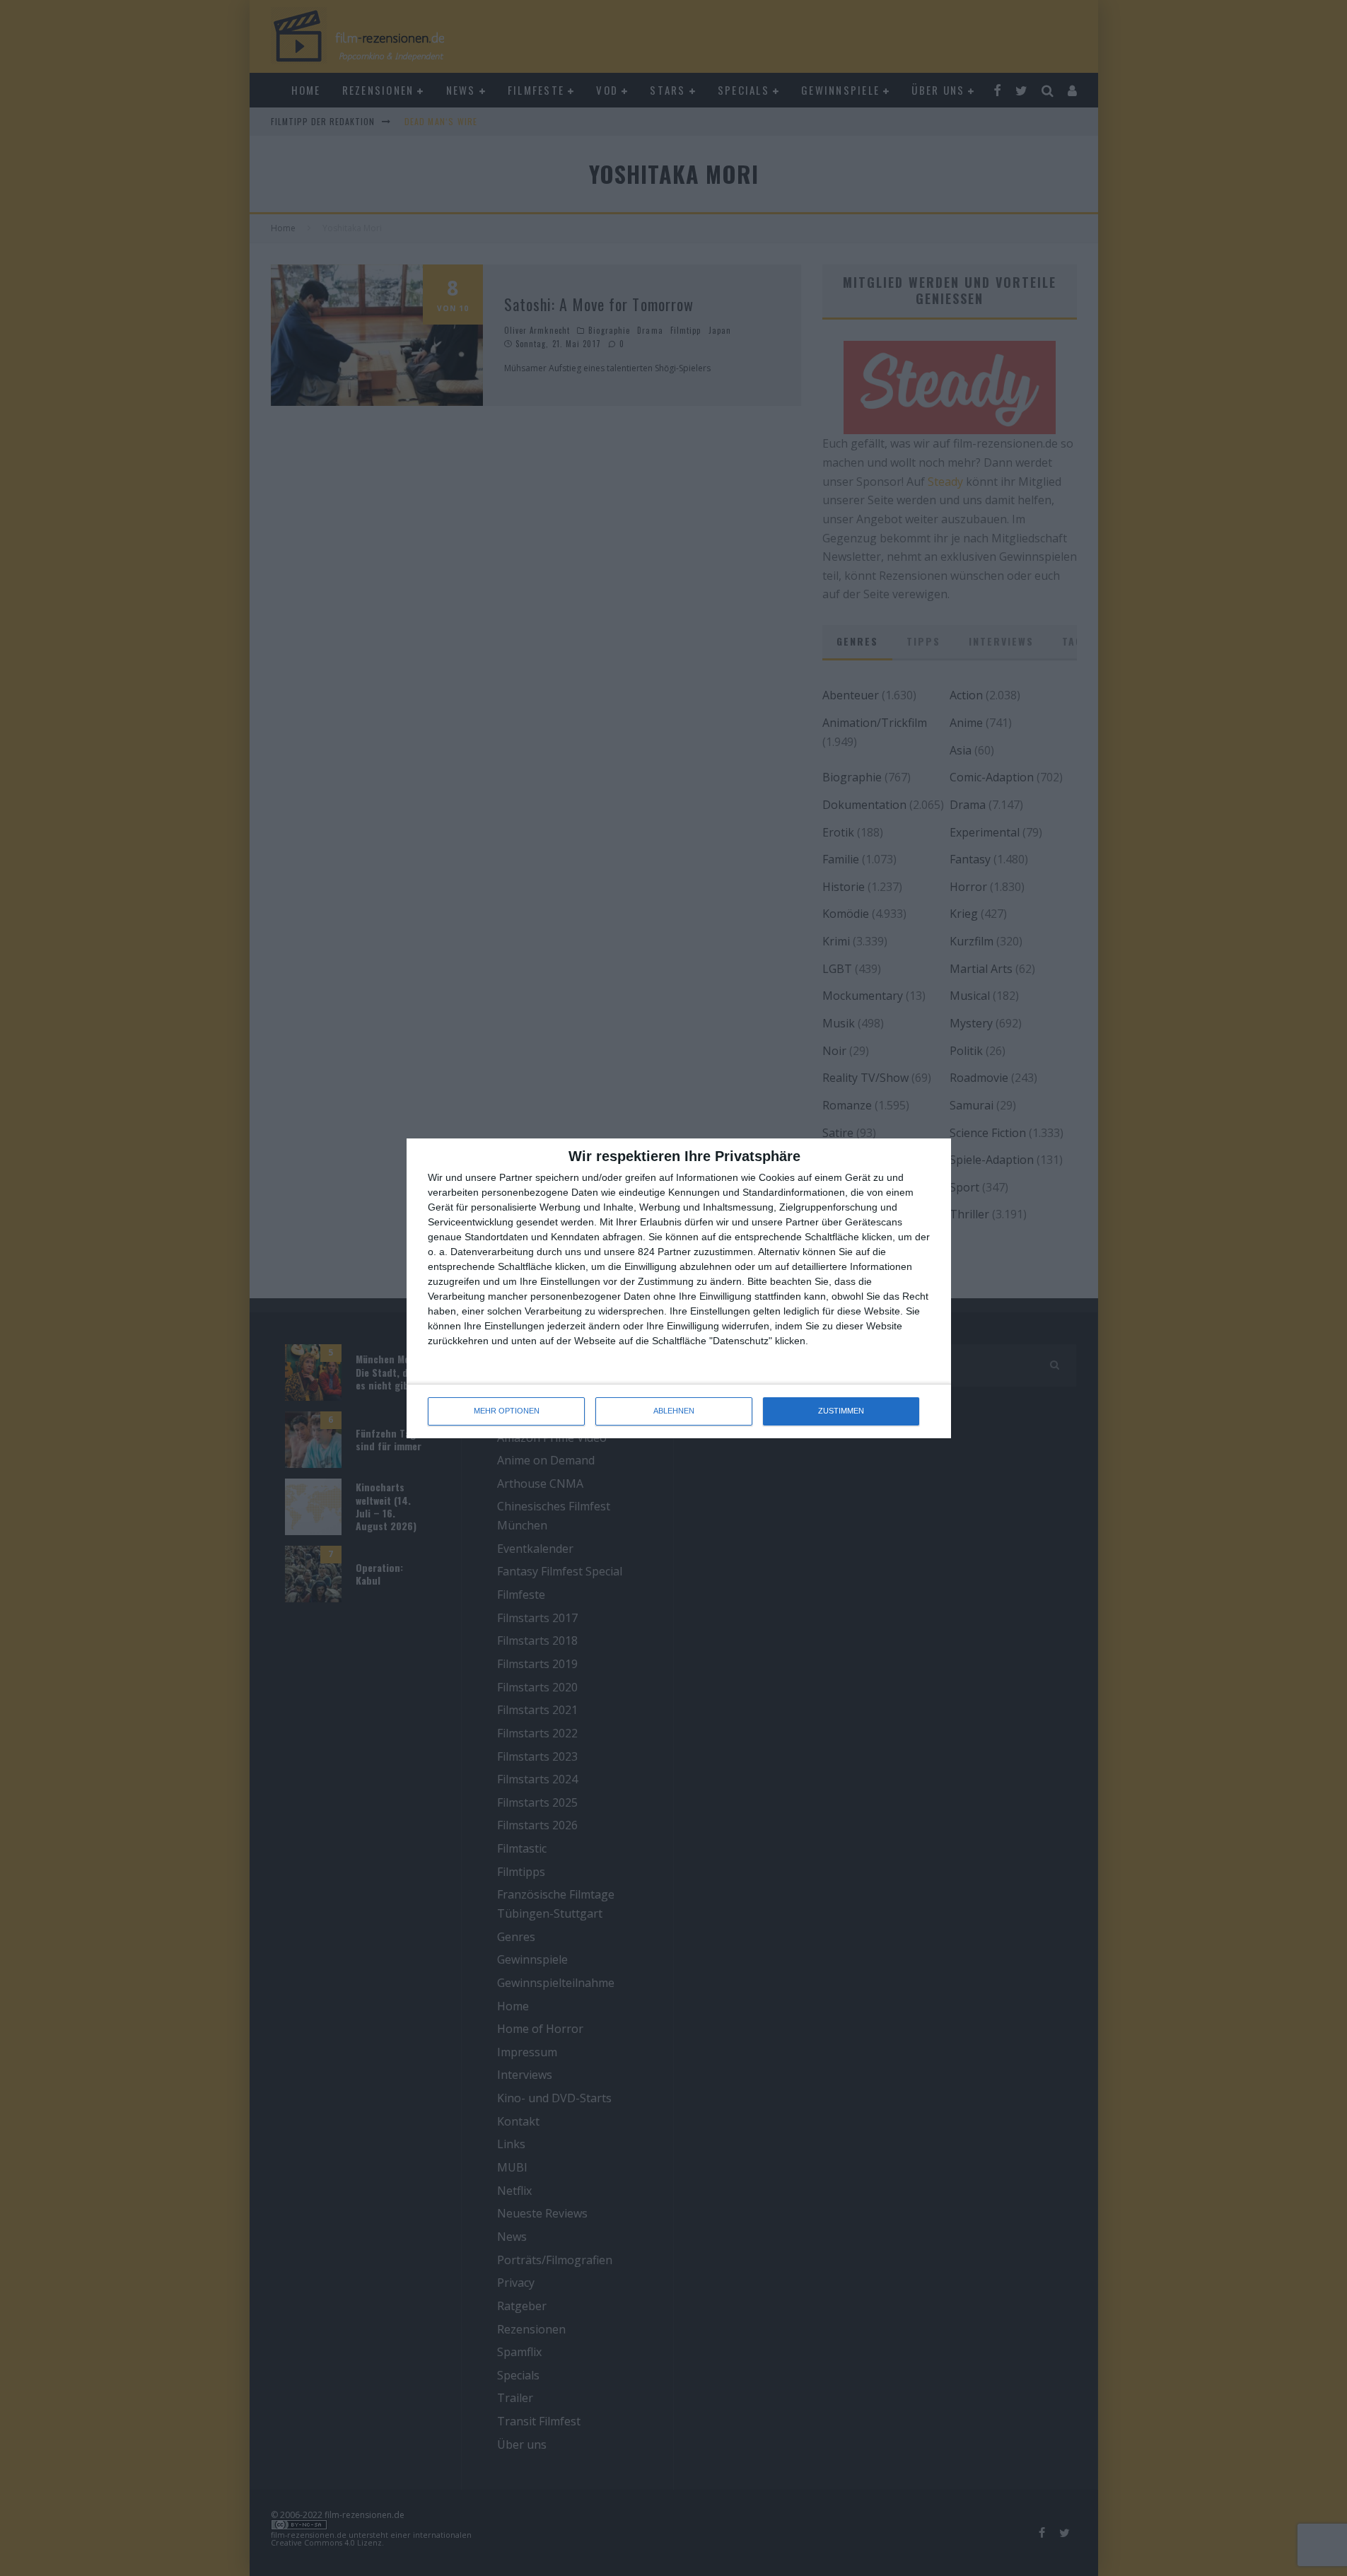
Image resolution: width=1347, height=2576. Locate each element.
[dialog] (679, 1288)
